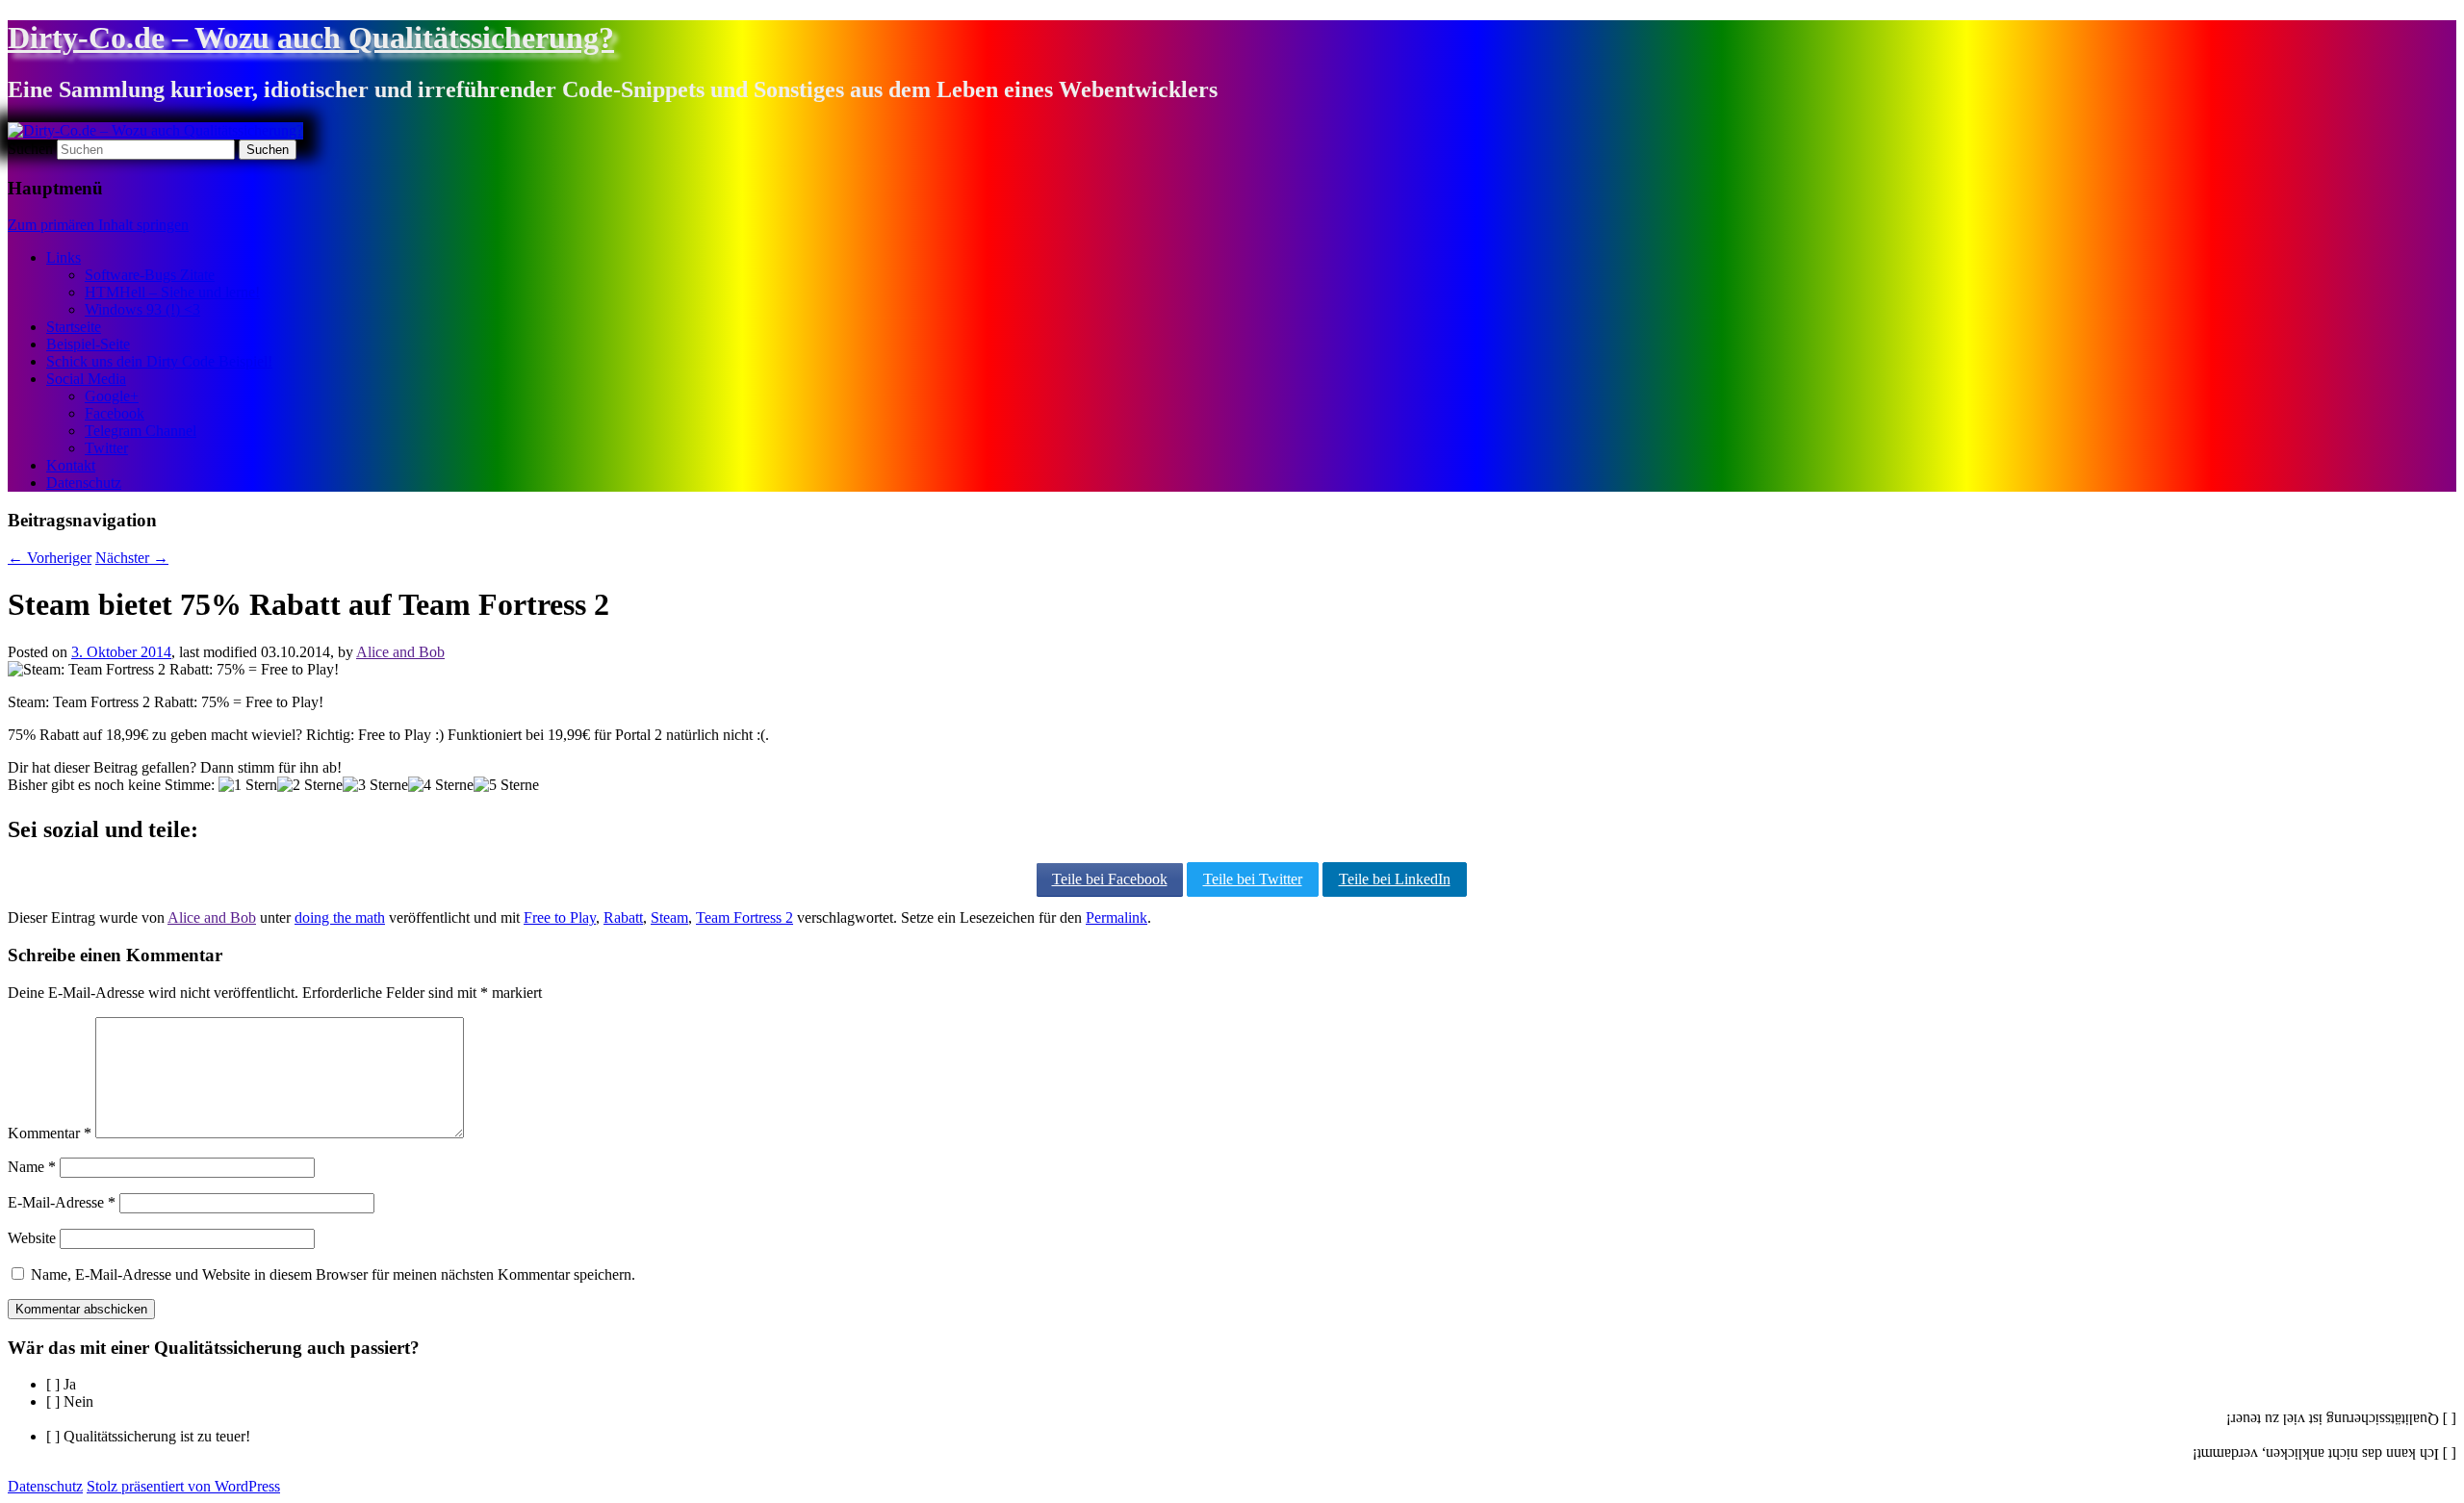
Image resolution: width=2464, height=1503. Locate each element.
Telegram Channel (141, 431)
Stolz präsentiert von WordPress (183, 1486)
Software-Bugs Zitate (150, 275)
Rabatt (623, 917)
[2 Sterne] (310, 785)
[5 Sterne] (506, 785)
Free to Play (560, 917)
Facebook (115, 413)
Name (32, 1167)
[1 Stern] (248, 785)
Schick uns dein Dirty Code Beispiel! (159, 361)
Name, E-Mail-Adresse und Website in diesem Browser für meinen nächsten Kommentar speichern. (333, 1274)
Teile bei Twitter (1253, 879)
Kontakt (71, 465)
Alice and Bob (400, 652)
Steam (669, 917)
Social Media (86, 379)
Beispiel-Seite (88, 344)
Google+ (112, 396)
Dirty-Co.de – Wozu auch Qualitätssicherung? (311, 38)
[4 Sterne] (441, 785)
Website (32, 1238)
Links (64, 257)
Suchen (30, 149)
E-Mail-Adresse (62, 1202)
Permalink (1116, 917)
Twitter (106, 448)
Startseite (74, 327)
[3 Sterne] (375, 785)
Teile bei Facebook (1110, 879)
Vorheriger (50, 558)
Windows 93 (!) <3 (142, 309)
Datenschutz (84, 483)
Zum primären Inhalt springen (98, 225)
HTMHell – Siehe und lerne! (172, 292)
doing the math (340, 917)
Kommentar (50, 1133)
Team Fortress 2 (744, 917)
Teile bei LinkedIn (1395, 879)
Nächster (132, 558)
